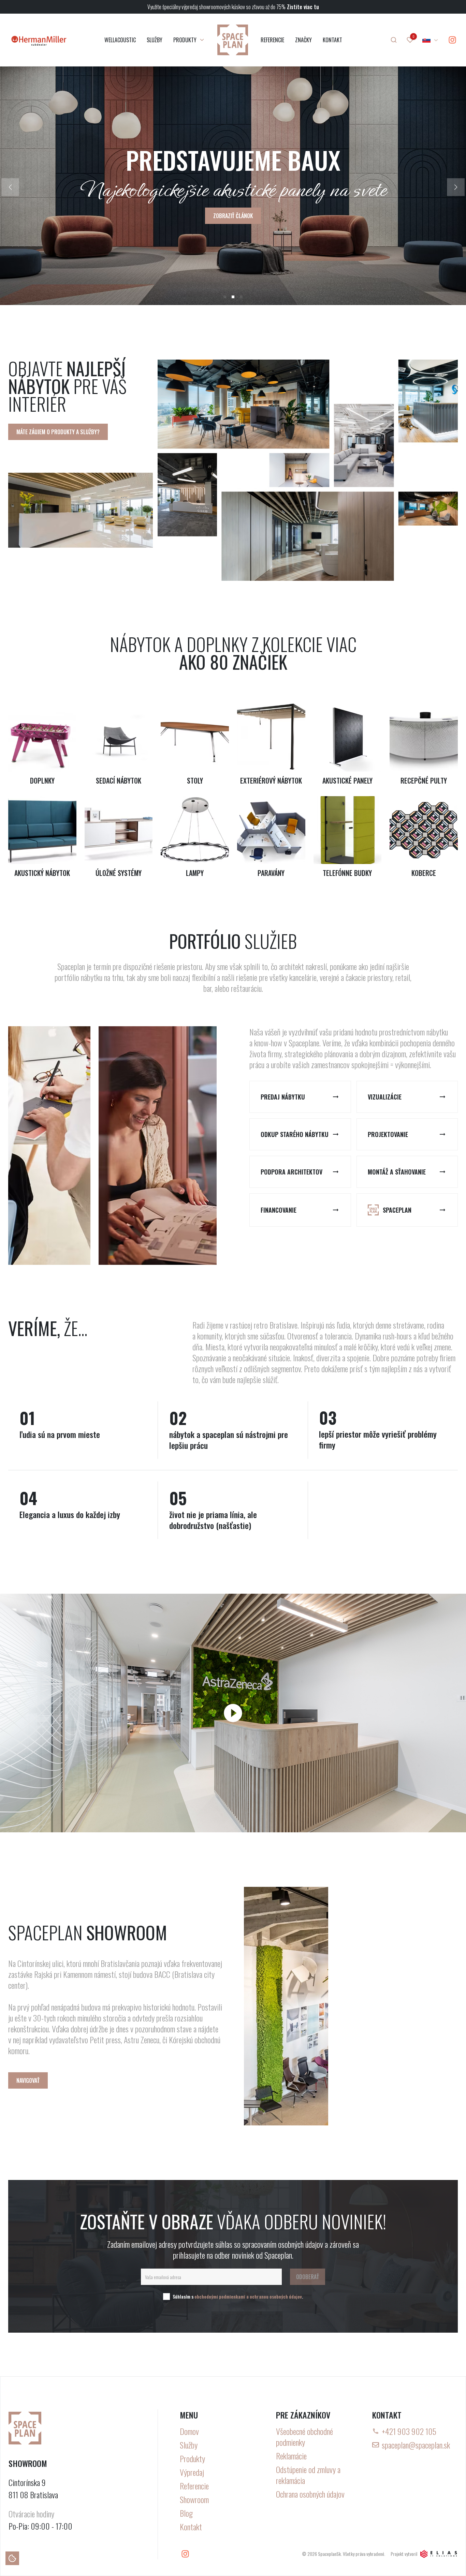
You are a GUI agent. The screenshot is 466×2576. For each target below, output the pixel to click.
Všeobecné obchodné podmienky (304, 2437)
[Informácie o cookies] (12, 2558)
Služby (189, 2445)
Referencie (194, 2486)
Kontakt (191, 2527)
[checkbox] (166, 2297)
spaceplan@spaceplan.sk (416, 2445)
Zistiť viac (233, 228)
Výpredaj (192, 2472)
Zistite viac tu (303, 7)
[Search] (394, 40)
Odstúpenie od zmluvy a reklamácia (308, 2475)
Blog (186, 2513)
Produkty (192, 2458)
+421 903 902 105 (409, 2431)
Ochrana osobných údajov (310, 2494)
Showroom (194, 2499)
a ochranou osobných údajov (274, 2296)
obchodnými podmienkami (220, 2296)
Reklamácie (291, 2456)
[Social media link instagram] (452, 40)
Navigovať (28, 2080)
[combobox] (431, 40)
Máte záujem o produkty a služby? (58, 432)
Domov (189, 2431)
